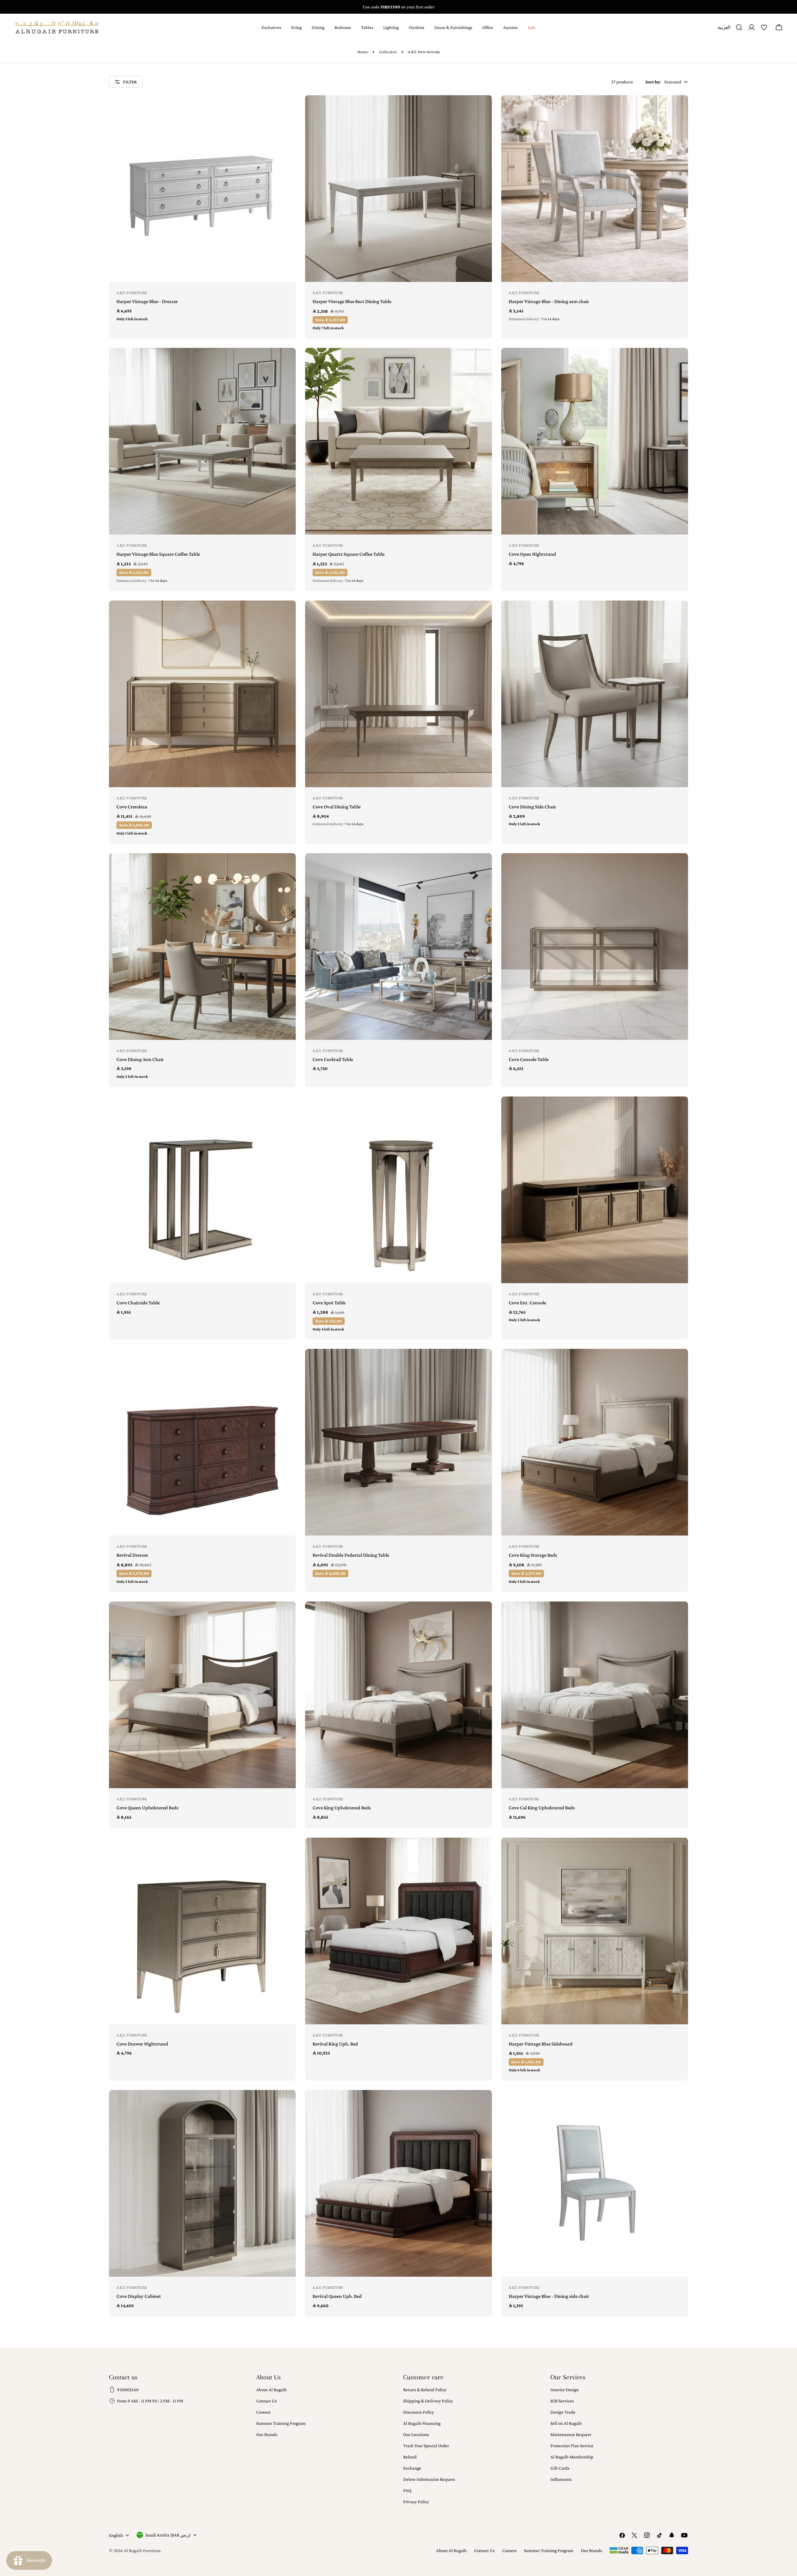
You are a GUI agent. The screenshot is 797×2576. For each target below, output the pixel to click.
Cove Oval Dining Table (337, 807)
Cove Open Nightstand (532, 554)
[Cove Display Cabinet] (202, 2183)
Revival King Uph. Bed (335, 2044)
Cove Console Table (529, 1059)
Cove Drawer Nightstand (142, 2044)
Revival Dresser (132, 1555)
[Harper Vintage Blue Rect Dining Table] (398, 189)
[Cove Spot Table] (398, 1190)
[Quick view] (287, 109)
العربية (724, 30)
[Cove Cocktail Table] (398, 947)
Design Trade (563, 2412)
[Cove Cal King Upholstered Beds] (595, 1695)
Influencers (561, 2479)
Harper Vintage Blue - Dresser (147, 301)
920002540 (128, 2390)
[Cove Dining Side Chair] (595, 694)
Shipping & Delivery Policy (428, 2401)
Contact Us (266, 2401)
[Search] (739, 27)
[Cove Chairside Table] (202, 1190)
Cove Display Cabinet (139, 2296)
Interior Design (565, 2390)
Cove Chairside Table (138, 1303)
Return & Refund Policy (425, 2390)
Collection (388, 52)
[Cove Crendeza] (202, 694)
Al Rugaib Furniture (142, 2550)
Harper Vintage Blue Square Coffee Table (158, 554)
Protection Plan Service (572, 2446)
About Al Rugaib (271, 2390)
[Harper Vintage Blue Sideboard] (595, 1931)
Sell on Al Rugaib (566, 2423)
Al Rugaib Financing (422, 2423)
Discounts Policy (419, 2412)
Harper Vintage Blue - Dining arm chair (549, 301)
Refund (410, 2457)
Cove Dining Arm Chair (140, 1059)
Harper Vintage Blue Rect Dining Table (352, 301)
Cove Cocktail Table (333, 1059)
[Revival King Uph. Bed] (398, 1931)
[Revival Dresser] (202, 1442)
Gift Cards (560, 2468)
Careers (263, 2412)
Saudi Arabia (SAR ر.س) (168, 2535)
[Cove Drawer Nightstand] (202, 1931)
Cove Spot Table (329, 1303)
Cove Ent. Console (527, 1303)
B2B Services (562, 2401)
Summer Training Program (281, 2423)
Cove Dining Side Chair (532, 807)
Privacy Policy (416, 2502)
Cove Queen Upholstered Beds (148, 1808)
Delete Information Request (429, 2479)
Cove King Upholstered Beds (342, 1808)
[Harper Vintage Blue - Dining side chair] (595, 2183)
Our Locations (416, 2434)
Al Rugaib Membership (572, 2457)
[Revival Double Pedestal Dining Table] (398, 1442)
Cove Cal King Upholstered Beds (542, 1808)
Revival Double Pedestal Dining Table (351, 1555)
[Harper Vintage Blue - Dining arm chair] (595, 189)
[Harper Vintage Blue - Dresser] (202, 189)
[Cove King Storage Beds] (595, 1442)
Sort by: (653, 82)
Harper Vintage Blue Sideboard (541, 2044)
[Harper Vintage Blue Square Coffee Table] (202, 441)
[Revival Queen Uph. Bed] (398, 2183)
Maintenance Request (571, 2434)
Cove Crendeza (132, 807)
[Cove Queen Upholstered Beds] (202, 1695)
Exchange (412, 2468)
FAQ (407, 2490)
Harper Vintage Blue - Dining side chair (549, 2296)
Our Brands (267, 2434)
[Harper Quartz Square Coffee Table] (398, 441)
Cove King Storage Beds (533, 1555)
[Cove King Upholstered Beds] (398, 1695)
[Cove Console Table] (595, 947)
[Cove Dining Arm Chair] (202, 947)
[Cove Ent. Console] (595, 1190)
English (116, 2535)
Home (363, 52)
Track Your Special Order (426, 2446)
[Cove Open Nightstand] (595, 441)
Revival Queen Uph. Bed (337, 2296)
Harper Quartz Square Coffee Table (349, 554)
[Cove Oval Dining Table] (398, 694)
